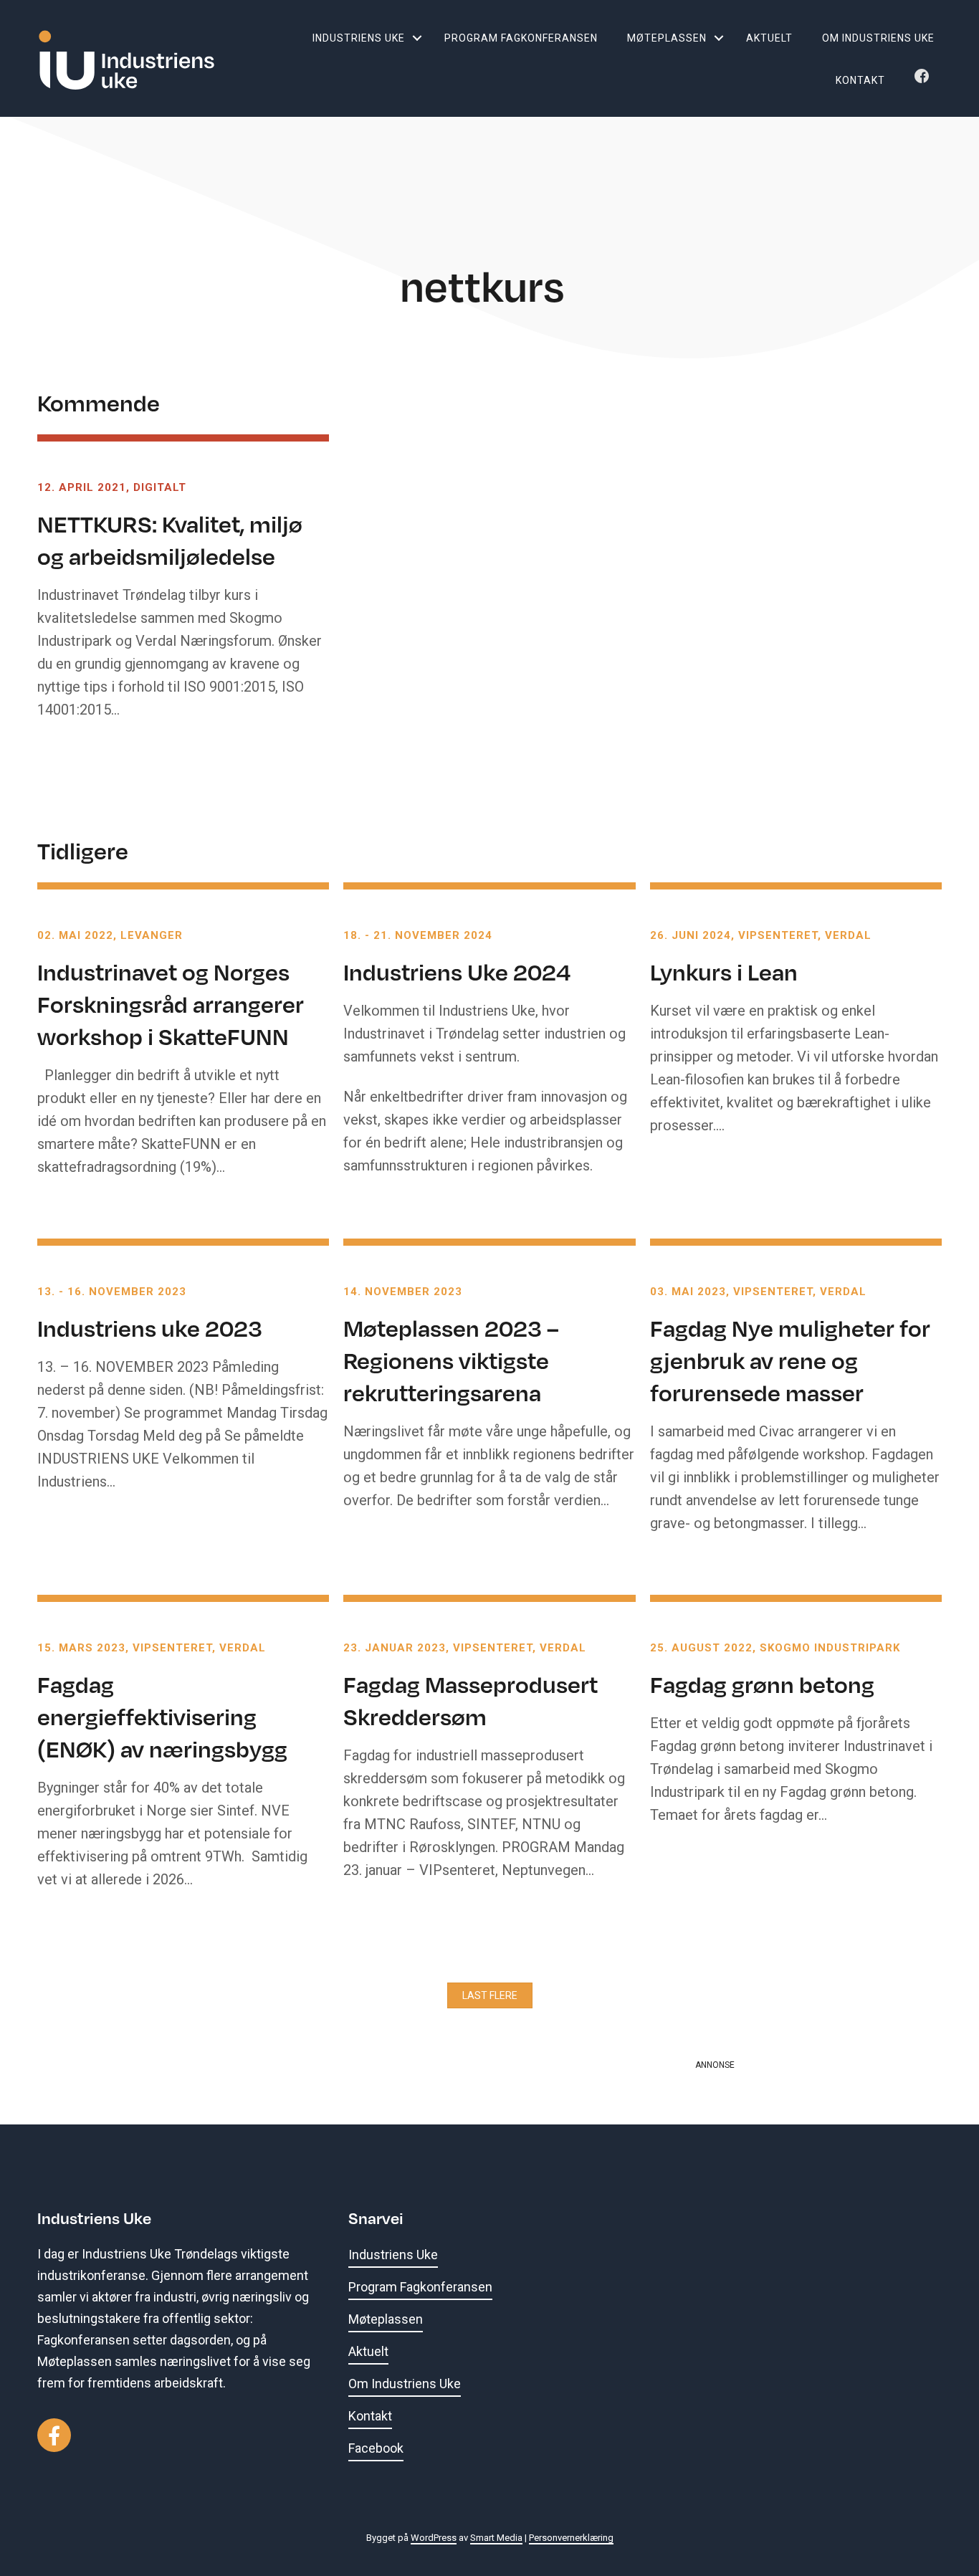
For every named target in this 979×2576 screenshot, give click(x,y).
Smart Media (496, 2538)
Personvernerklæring (571, 2538)
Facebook (925, 80)
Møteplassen (667, 38)
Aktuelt (769, 38)
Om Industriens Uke (878, 38)
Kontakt (860, 80)
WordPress (434, 2538)
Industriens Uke (359, 38)
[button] (417, 38)
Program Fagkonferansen (521, 38)
